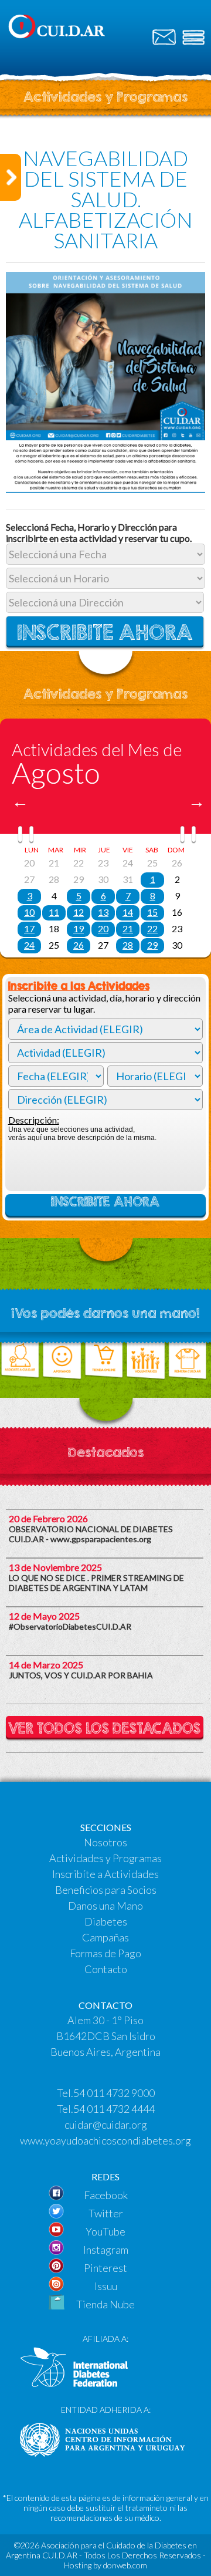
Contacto (106, 1969)
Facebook (106, 2195)
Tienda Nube (105, 2304)
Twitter (106, 2213)
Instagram (106, 2250)
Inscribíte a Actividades (105, 1874)
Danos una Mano (105, 1906)
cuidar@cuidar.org (106, 2125)
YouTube (105, 2231)
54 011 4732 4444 (114, 2109)
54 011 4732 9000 (114, 2093)
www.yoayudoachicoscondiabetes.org (105, 2140)
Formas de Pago (105, 1953)
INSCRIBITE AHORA (105, 1202)
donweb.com (125, 2565)
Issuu (106, 2286)
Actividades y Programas (105, 1858)
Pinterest (105, 2268)
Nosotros (105, 1842)
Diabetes (106, 1921)
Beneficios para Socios (106, 1890)
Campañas (105, 1937)
